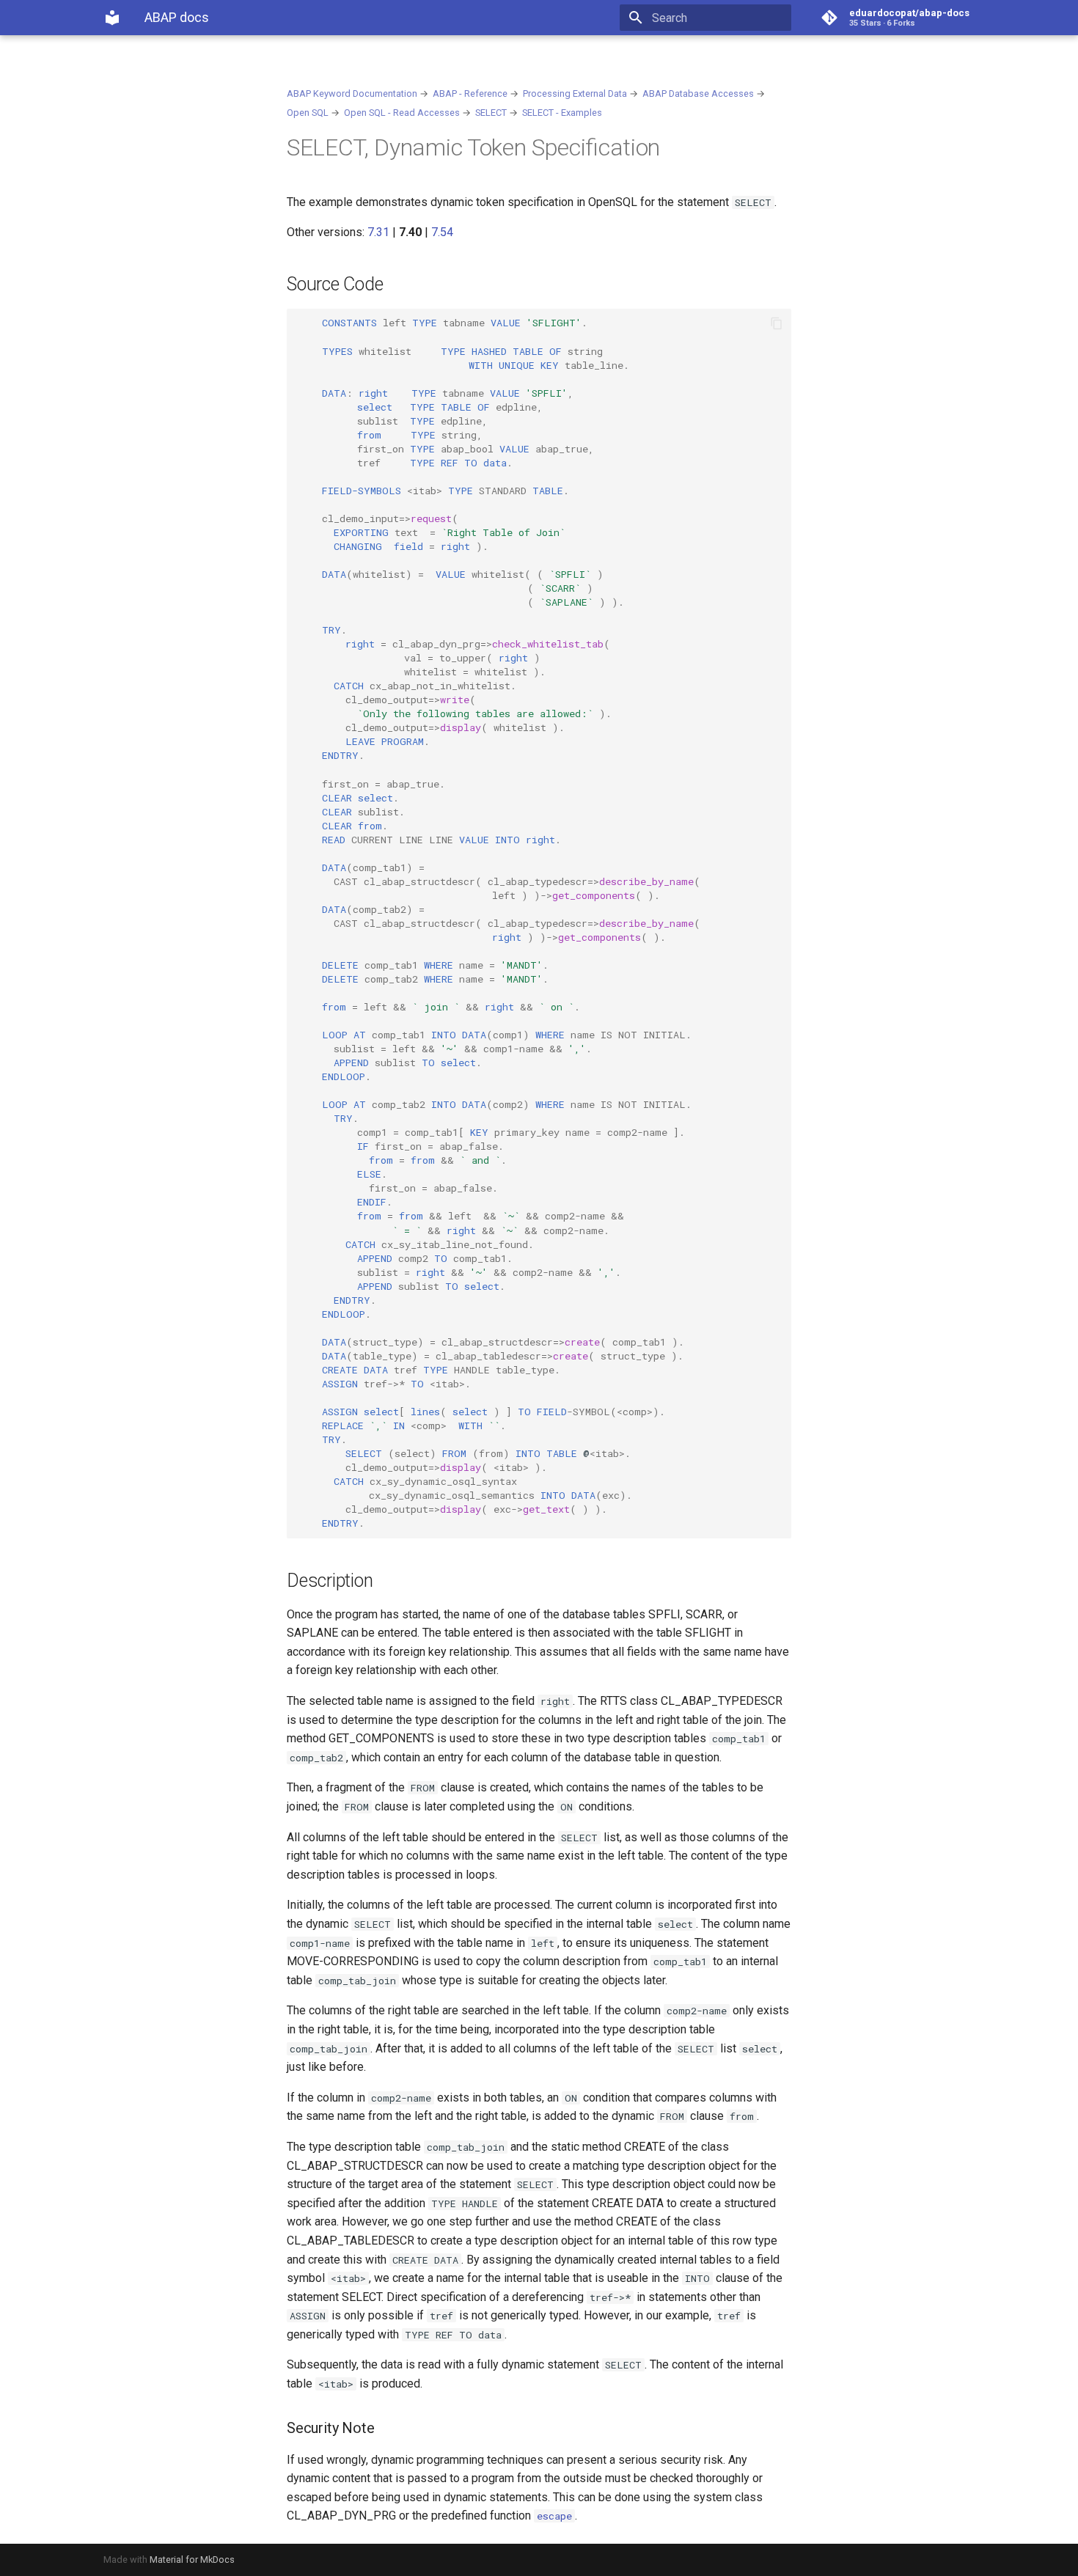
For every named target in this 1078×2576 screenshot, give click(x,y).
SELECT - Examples (562, 113)
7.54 (442, 232)
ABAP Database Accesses (698, 93)
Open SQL (308, 113)
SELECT (491, 113)
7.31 (378, 232)
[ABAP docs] (112, 18)
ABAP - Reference (470, 93)
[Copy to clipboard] (777, 323)
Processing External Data (575, 93)
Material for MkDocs (192, 2560)
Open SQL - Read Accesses (402, 113)
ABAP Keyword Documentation (352, 93)
